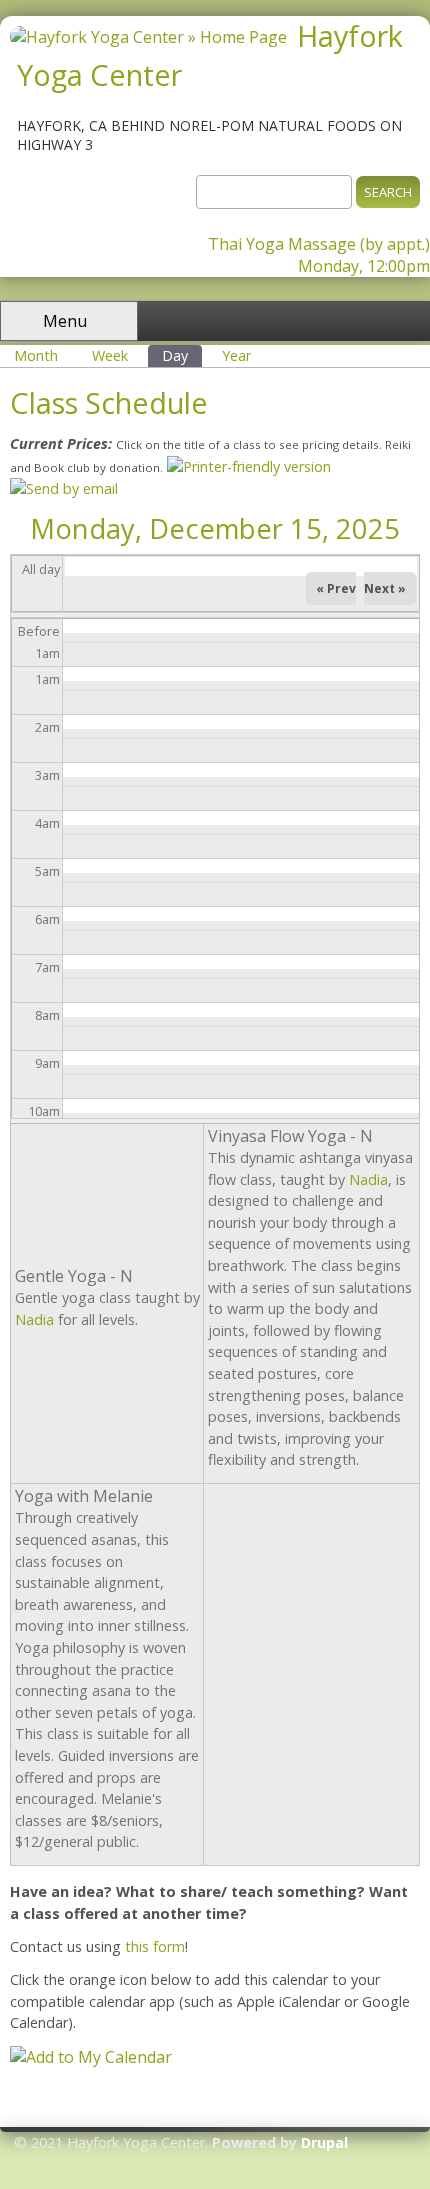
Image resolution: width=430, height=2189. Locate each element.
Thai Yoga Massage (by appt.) (319, 244)
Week (110, 355)
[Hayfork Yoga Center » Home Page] (148, 37)
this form (155, 1946)
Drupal (324, 2142)
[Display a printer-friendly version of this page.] (249, 466)
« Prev (336, 588)
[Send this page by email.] (64, 488)
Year (236, 355)
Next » (385, 588)
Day (182, 355)
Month (36, 355)
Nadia (34, 1319)
